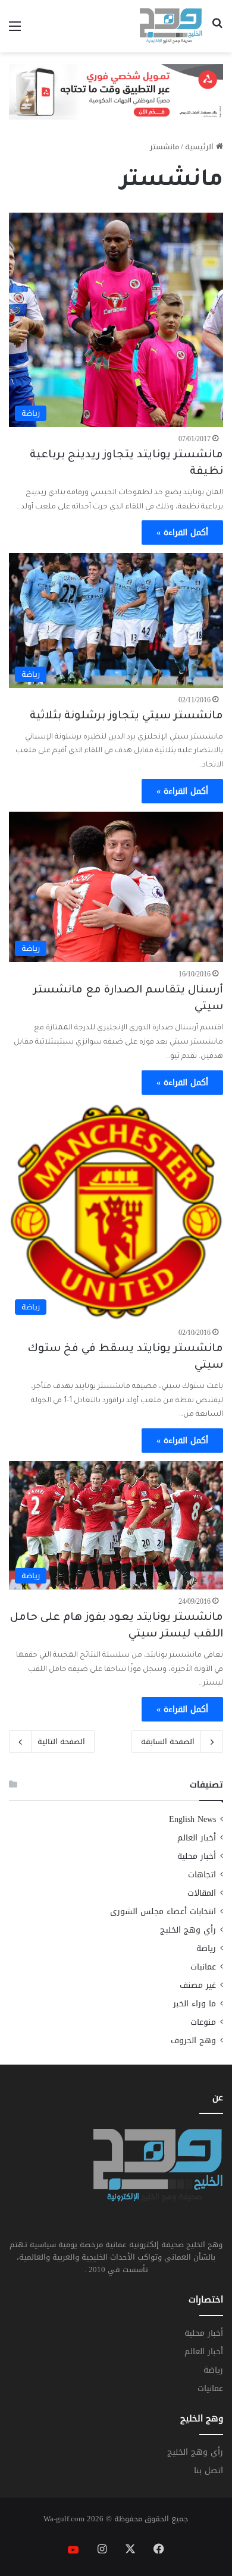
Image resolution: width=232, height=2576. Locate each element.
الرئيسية (200, 147)
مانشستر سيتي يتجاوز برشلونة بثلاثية (126, 717)
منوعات (203, 2022)
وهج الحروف (193, 2041)
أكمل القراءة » (182, 533)
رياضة (206, 1948)
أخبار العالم (197, 1838)
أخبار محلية (197, 1856)
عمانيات (203, 1967)
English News (192, 1819)
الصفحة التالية (61, 1741)
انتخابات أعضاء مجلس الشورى (163, 1911)
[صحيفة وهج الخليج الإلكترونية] (171, 26)
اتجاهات (202, 1875)
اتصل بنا (209, 2470)
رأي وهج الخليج (188, 1930)
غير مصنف (198, 1985)
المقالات (202, 1893)
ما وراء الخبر (195, 2004)
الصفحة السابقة (168, 1741)
